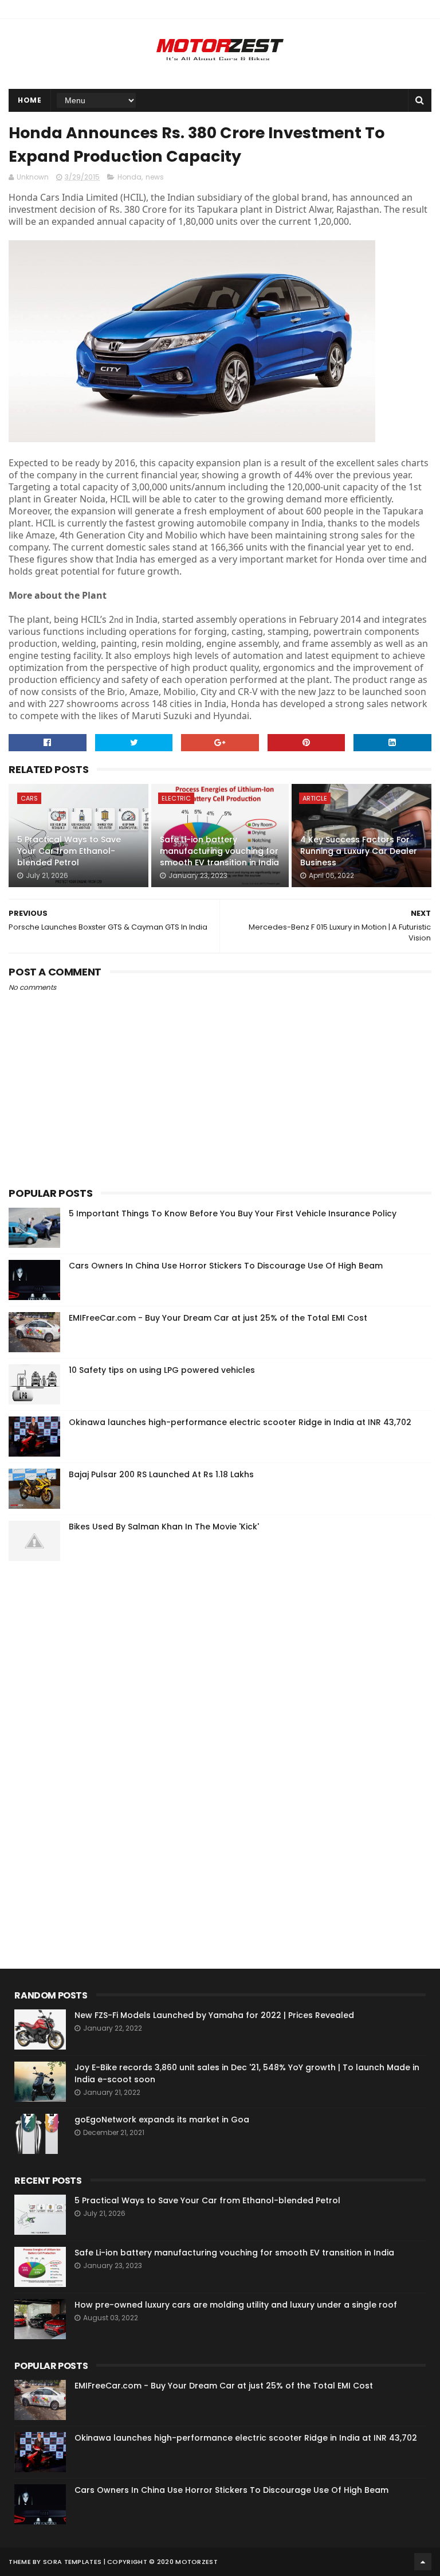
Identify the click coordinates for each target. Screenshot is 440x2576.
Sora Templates (72, 2562)
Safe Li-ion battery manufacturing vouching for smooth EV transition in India (219, 851)
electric (176, 798)
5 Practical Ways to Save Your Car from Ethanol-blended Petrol (69, 851)
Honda (129, 177)
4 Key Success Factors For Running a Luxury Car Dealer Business (359, 851)
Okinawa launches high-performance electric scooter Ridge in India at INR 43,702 (240, 1422)
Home (30, 100)
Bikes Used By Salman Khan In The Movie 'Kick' (164, 1527)
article (315, 798)
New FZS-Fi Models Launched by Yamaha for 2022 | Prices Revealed (214, 2015)
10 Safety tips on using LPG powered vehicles (162, 1370)
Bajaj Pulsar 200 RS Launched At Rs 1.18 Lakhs (161, 1474)
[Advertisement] (95, 1744)
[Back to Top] (423, 2562)
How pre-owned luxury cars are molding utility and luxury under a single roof (236, 2305)
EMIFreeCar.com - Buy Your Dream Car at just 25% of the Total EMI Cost (218, 1318)
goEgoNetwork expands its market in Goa (162, 2120)
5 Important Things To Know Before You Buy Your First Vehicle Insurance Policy (233, 1213)
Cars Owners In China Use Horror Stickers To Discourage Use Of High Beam (226, 1266)
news (155, 177)
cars (29, 798)
